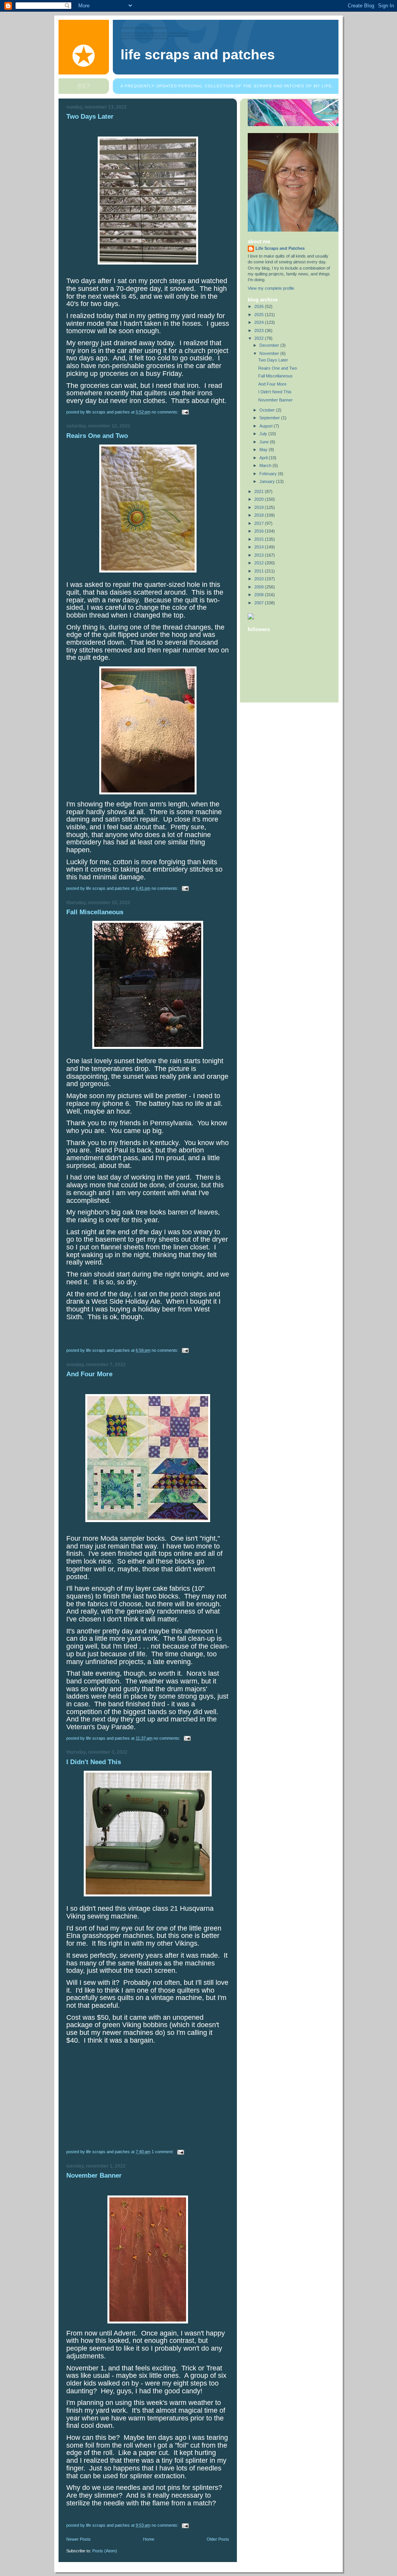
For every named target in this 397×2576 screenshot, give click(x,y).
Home (149, 2539)
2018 (260, 515)
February (269, 474)
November (270, 353)
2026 (260, 306)
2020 (260, 499)
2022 (260, 338)
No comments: (166, 412)
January (268, 481)
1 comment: (163, 2152)
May (264, 450)
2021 (260, 491)
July (264, 434)
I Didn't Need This (94, 1762)
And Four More (89, 1374)
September (270, 418)
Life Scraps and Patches (198, 55)
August (267, 426)
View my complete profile (271, 288)
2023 (260, 330)
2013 (260, 555)
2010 (260, 579)
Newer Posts (79, 2539)
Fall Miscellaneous (95, 912)
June (265, 442)
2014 (260, 547)
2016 (260, 531)
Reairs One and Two (97, 436)
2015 (260, 539)
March (266, 465)
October (268, 410)
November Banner (94, 2176)
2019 (260, 507)
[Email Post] (185, 412)
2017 (260, 523)
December (270, 345)
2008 (260, 595)
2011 (260, 571)
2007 (260, 603)
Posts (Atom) (105, 2551)
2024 (260, 322)
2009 (260, 587)
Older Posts (218, 2539)
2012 (260, 563)
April (264, 458)
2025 (260, 315)
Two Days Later (90, 117)
